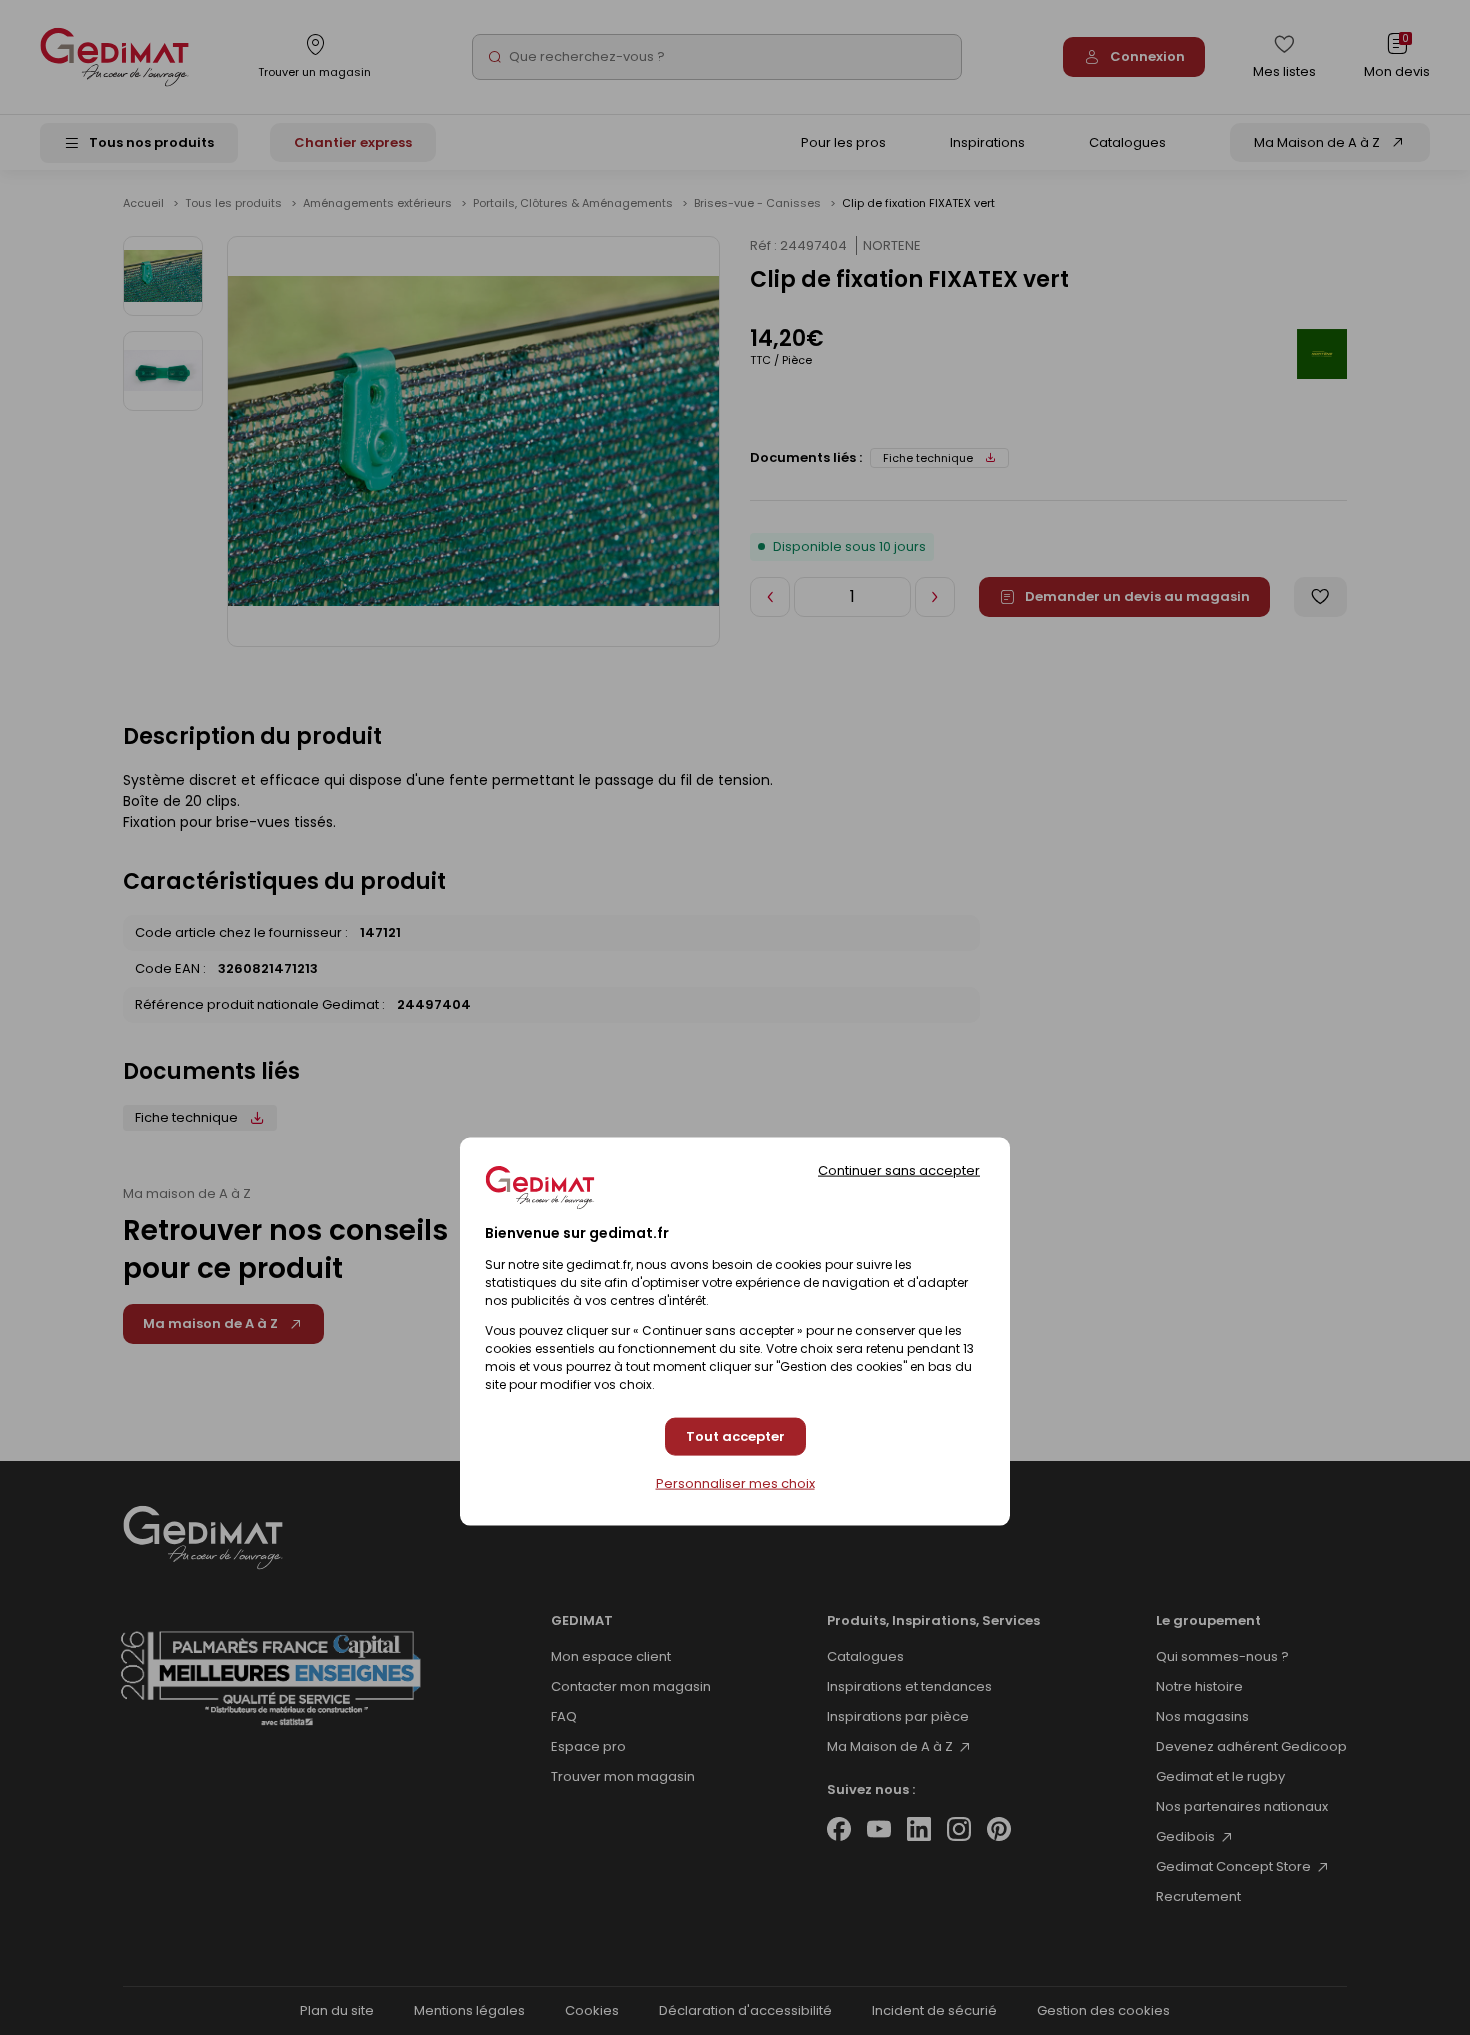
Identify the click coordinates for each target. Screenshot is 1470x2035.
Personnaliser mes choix (735, 1484)
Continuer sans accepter (899, 1169)
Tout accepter (735, 1436)
